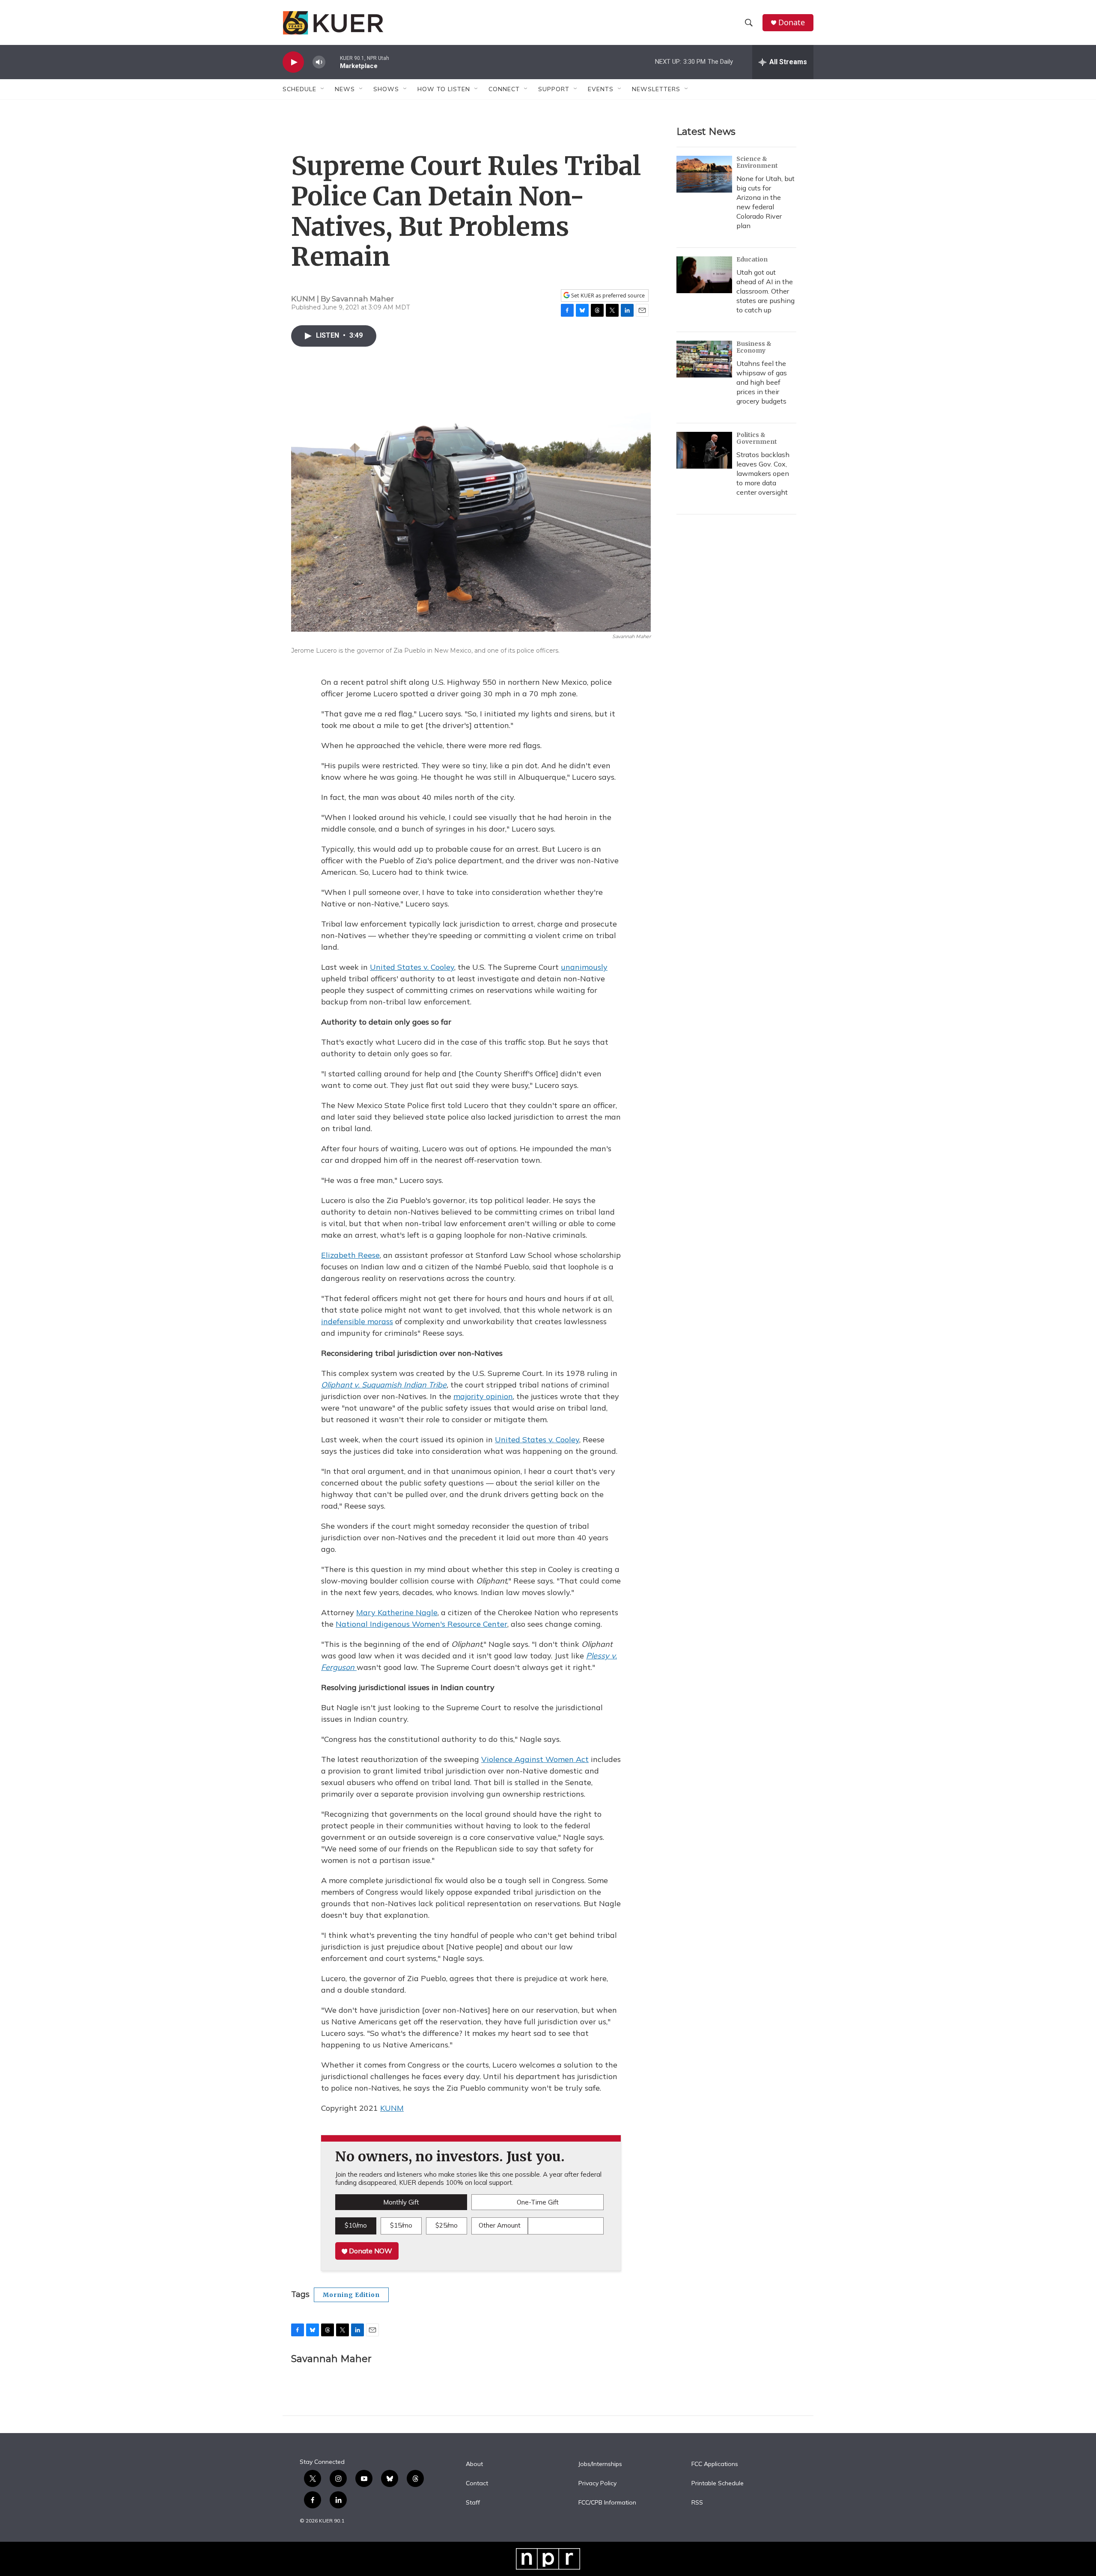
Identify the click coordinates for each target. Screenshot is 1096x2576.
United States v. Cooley (412, 967)
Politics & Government (757, 438)
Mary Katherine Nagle (397, 1612)
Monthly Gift (401, 2202)
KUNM (392, 2108)
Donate (792, 22)
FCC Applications (715, 2464)
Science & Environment (757, 162)
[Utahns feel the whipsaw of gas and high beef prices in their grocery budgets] (704, 359)
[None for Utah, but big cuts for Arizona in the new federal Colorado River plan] (704, 174)
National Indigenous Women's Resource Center (421, 1624)
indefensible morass (357, 1321)
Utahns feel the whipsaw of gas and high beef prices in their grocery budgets (762, 382)
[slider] (333, 62)
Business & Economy (754, 347)
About (474, 2464)
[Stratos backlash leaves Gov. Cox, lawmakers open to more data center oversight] (704, 450)
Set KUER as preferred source (607, 296)
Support (554, 89)
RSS (697, 2503)
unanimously (584, 967)
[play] (293, 62)
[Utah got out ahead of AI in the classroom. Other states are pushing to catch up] (704, 275)
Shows (386, 89)
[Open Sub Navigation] (323, 89)
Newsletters (656, 89)
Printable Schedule (718, 2484)
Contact (477, 2484)
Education (752, 259)
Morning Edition (351, 2295)
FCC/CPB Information (607, 2503)
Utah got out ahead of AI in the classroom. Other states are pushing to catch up (765, 291)
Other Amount (500, 2225)
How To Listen (444, 89)
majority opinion (483, 1396)
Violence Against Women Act (535, 1759)
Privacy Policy (597, 2484)
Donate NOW (370, 2251)
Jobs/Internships (600, 2464)
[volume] (319, 62)
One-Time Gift (538, 2202)
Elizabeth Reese (350, 1255)
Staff (473, 2503)
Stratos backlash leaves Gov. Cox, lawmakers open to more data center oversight (763, 473)
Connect (504, 89)
